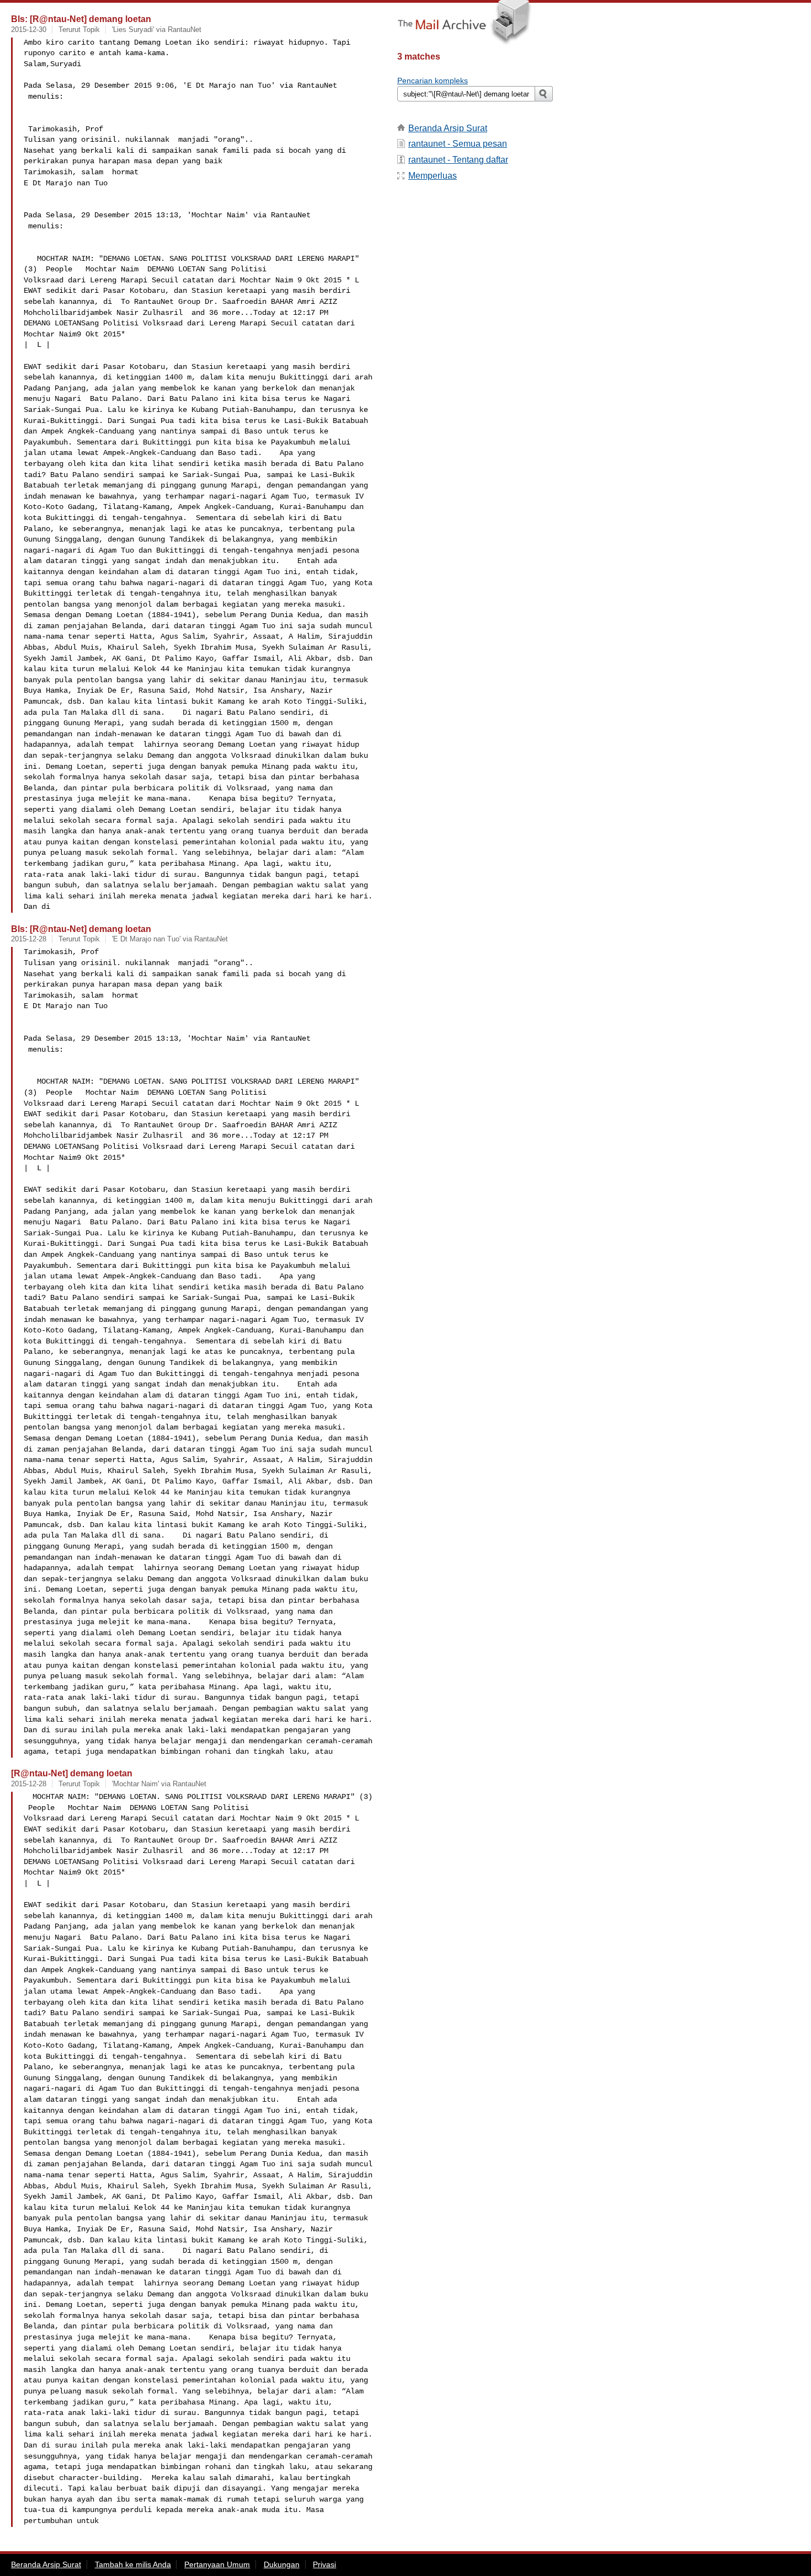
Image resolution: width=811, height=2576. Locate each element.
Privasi (324, 2564)
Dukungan (282, 2564)
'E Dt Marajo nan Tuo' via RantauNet (170, 939)
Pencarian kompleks (433, 81)
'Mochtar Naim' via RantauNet (159, 1784)
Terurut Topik (79, 30)
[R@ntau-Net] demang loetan (72, 1773)
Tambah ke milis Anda (133, 2564)
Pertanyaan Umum (217, 2564)
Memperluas (433, 176)
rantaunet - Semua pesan (458, 144)
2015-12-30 (29, 30)
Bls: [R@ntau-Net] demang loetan (81, 19)
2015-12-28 (29, 939)
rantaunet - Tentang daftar (458, 160)
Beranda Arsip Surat (448, 128)
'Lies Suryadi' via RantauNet (157, 30)
